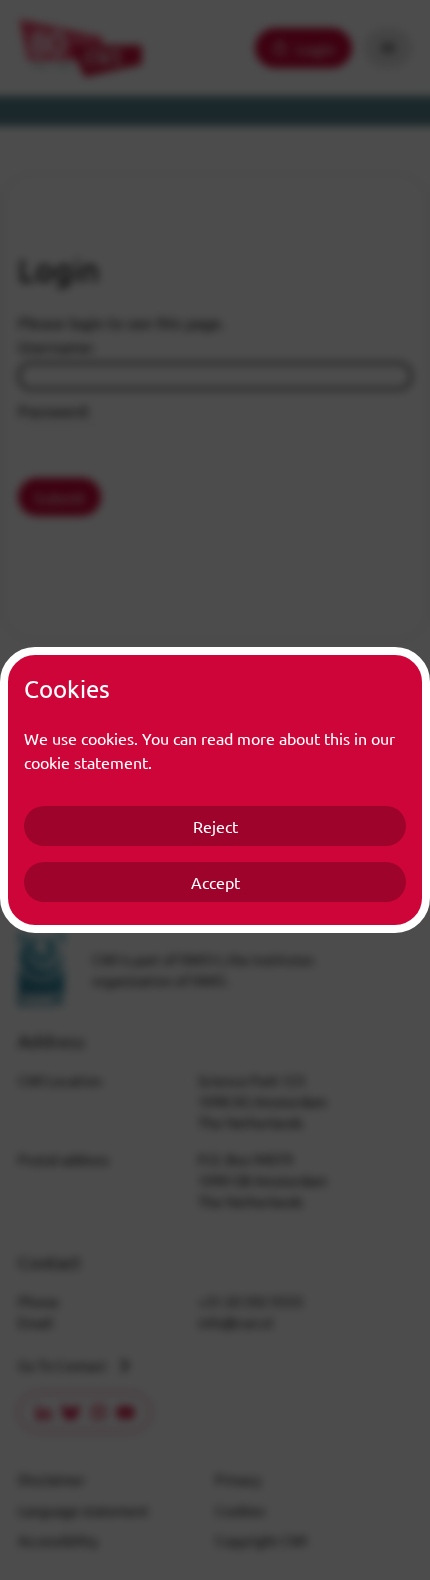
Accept (215, 882)
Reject (215, 826)
